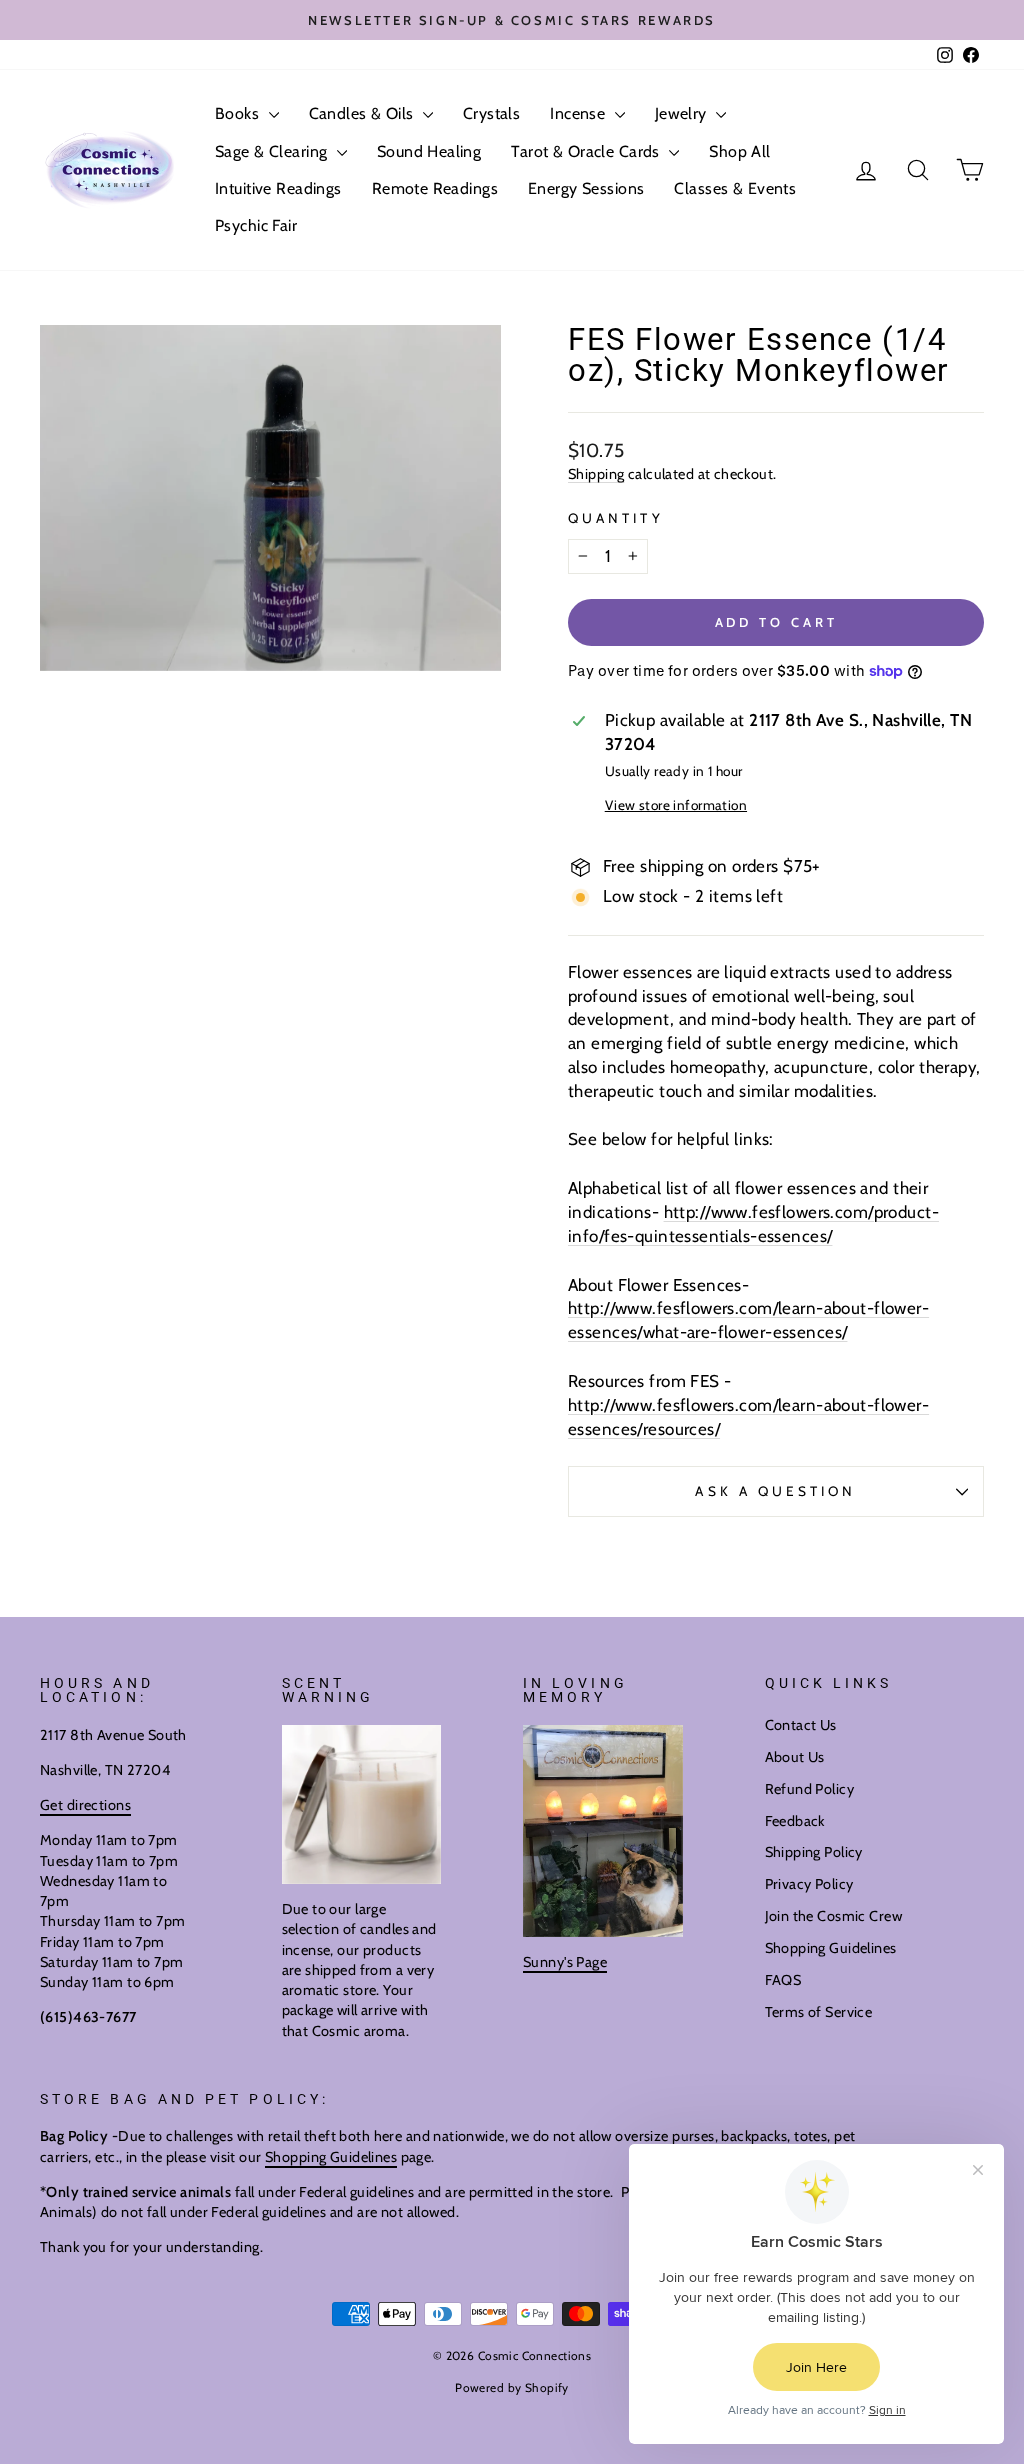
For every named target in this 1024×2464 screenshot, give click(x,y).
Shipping (596, 474)
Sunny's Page (565, 1962)
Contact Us (801, 1725)
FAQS (783, 1980)
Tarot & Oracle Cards (587, 151)
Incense (579, 113)
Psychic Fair (256, 225)
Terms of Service (819, 2012)
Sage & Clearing (273, 151)
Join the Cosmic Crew (834, 1916)
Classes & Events (735, 188)
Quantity (616, 518)
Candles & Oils (363, 113)
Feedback (795, 1821)
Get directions (85, 1805)
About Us (795, 1757)
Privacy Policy (809, 1884)
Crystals (491, 113)
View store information (676, 805)
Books (239, 113)
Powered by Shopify (512, 2387)
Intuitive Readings (278, 188)
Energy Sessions (586, 188)
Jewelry (683, 113)
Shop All (739, 151)
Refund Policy (810, 1789)
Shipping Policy (814, 1852)
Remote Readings (435, 188)
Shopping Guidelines (831, 1948)
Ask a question (775, 1491)
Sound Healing (429, 151)
